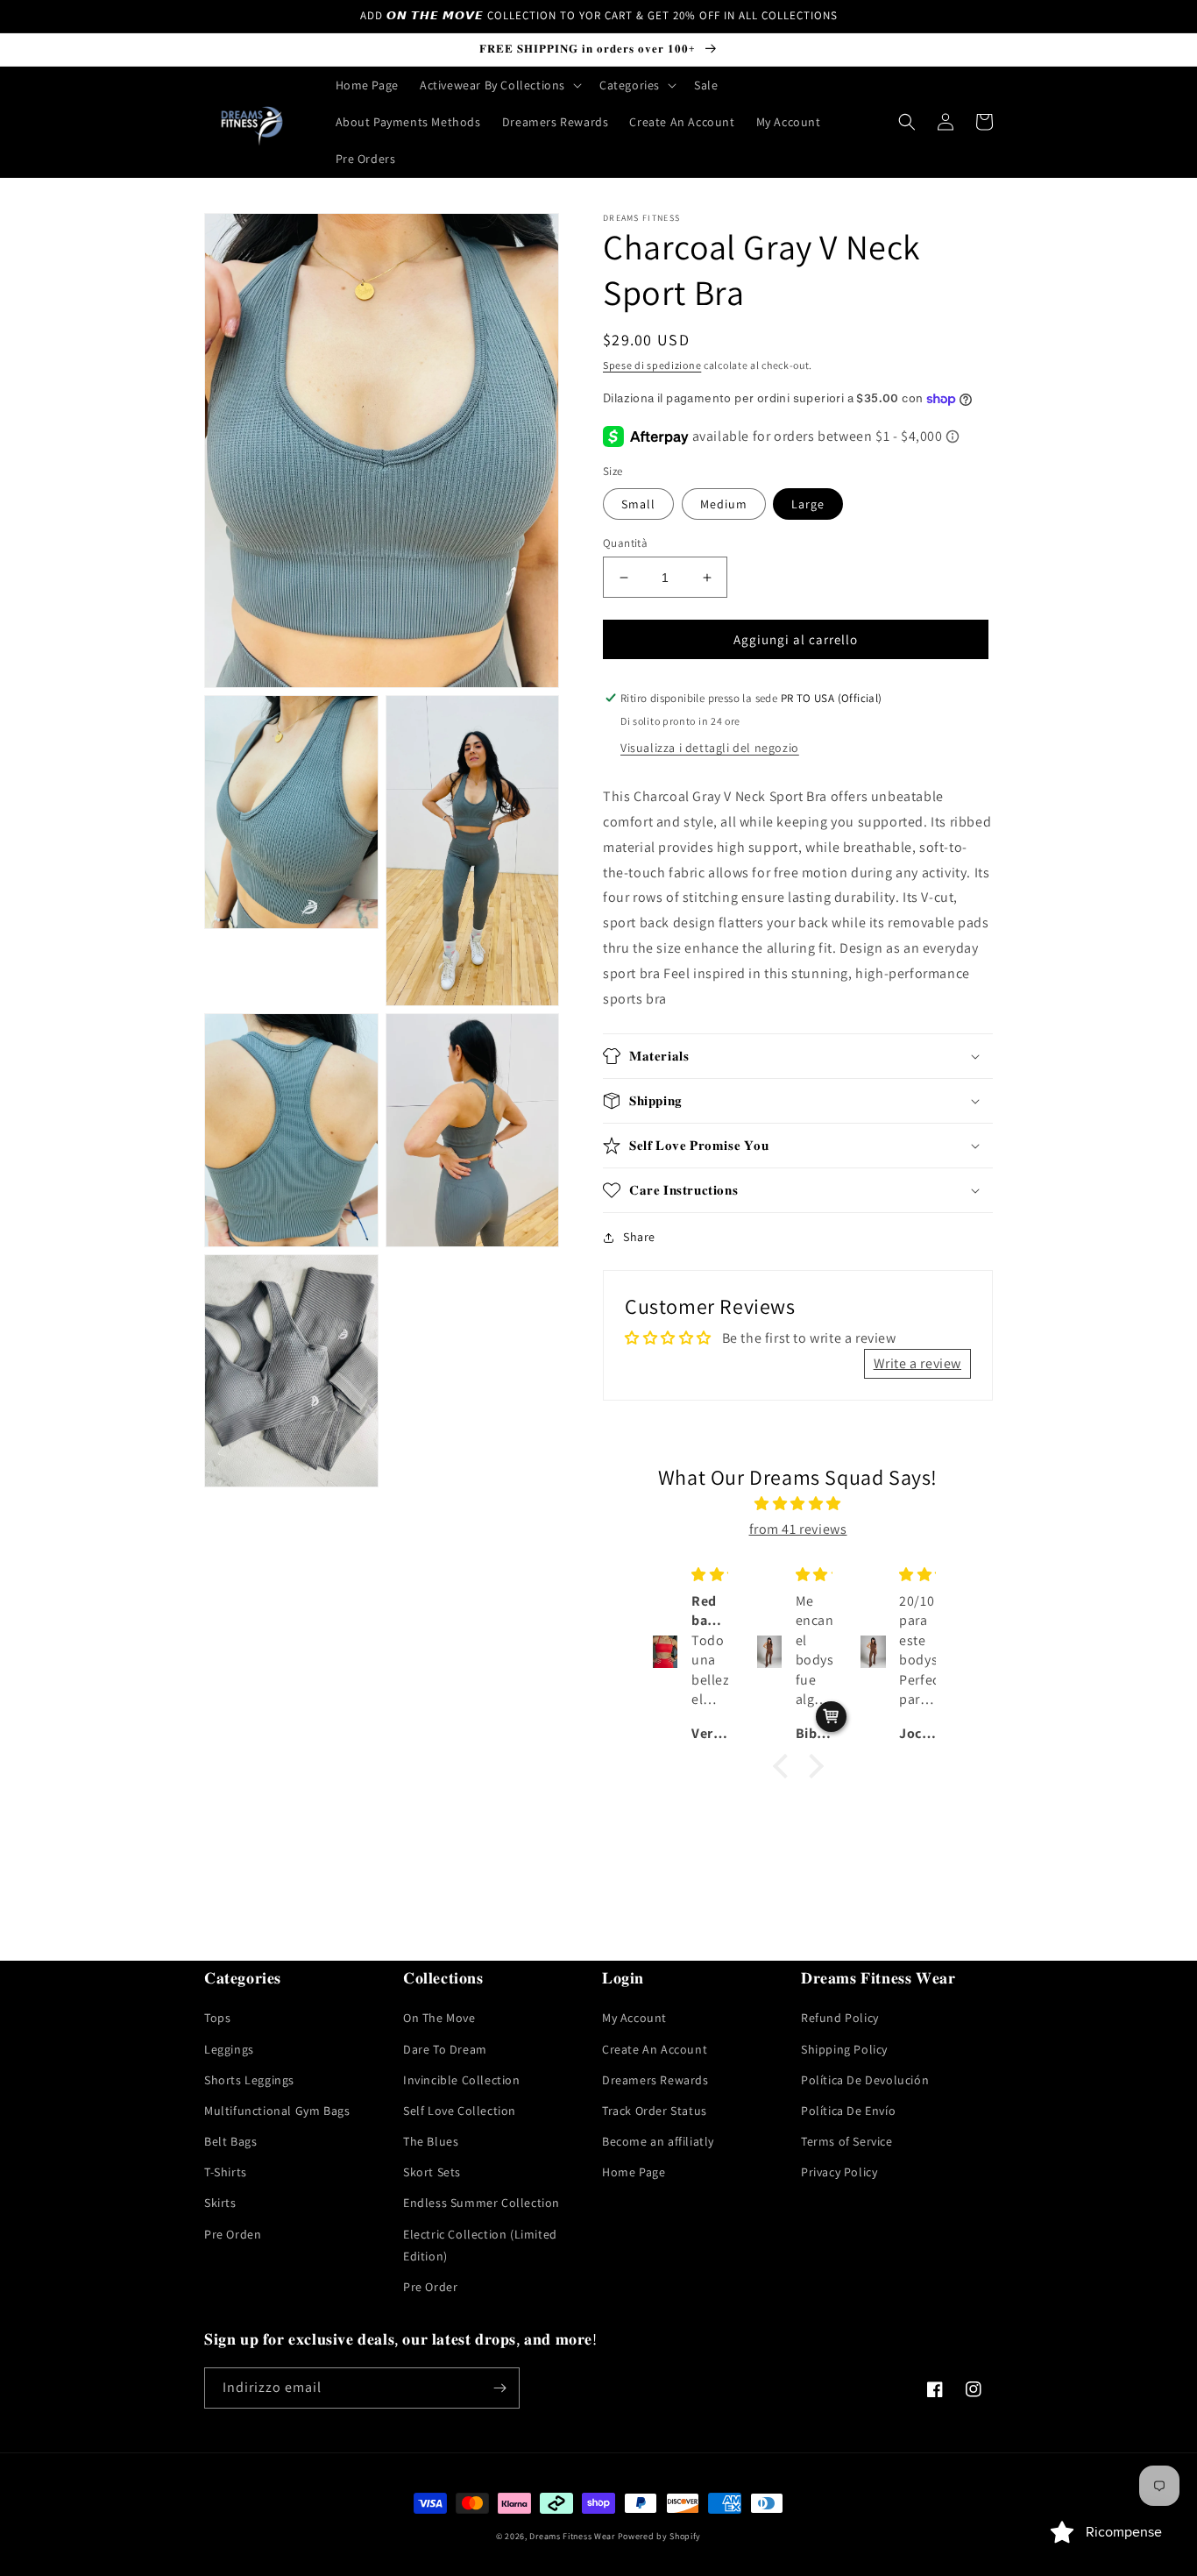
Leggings (229, 2049)
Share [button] (639, 1237)
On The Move (439, 2018)
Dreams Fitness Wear (572, 2536)
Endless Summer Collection (482, 2203)
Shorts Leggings (249, 2080)
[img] (798, 1504)
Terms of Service (847, 2141)
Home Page (634, 2172)
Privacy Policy (839, 2172)
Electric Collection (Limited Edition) (480, 2245)
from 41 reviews (798, 1529)
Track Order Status (655, 2111)
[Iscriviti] (499, 2388)
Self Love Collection (460, 2111)
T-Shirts (226, 2172)
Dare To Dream (445, 2049)
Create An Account (655, 2049)
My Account (634, 2018)
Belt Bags (230, 2141)
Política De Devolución (865, 2080)
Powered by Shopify (660, 2536)
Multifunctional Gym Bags (277, 2111)
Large (808, 504)
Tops (217, 2018)
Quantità (625, 543)
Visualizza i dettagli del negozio (710, 748)
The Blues (431, 2141)
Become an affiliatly (658, 2141)
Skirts (220, 2203)
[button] (499, 85)
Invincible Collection (462, 2080)
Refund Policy (840, 2018)
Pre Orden (233, 2234)
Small (638, 504)
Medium (724, 504)
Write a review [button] (917, 1363)
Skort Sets (432, 2172)
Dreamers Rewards (655, 2080)
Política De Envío (848, 2111)
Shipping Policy (844, 2049)
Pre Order (430, 2287)
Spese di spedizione (652, 365)
